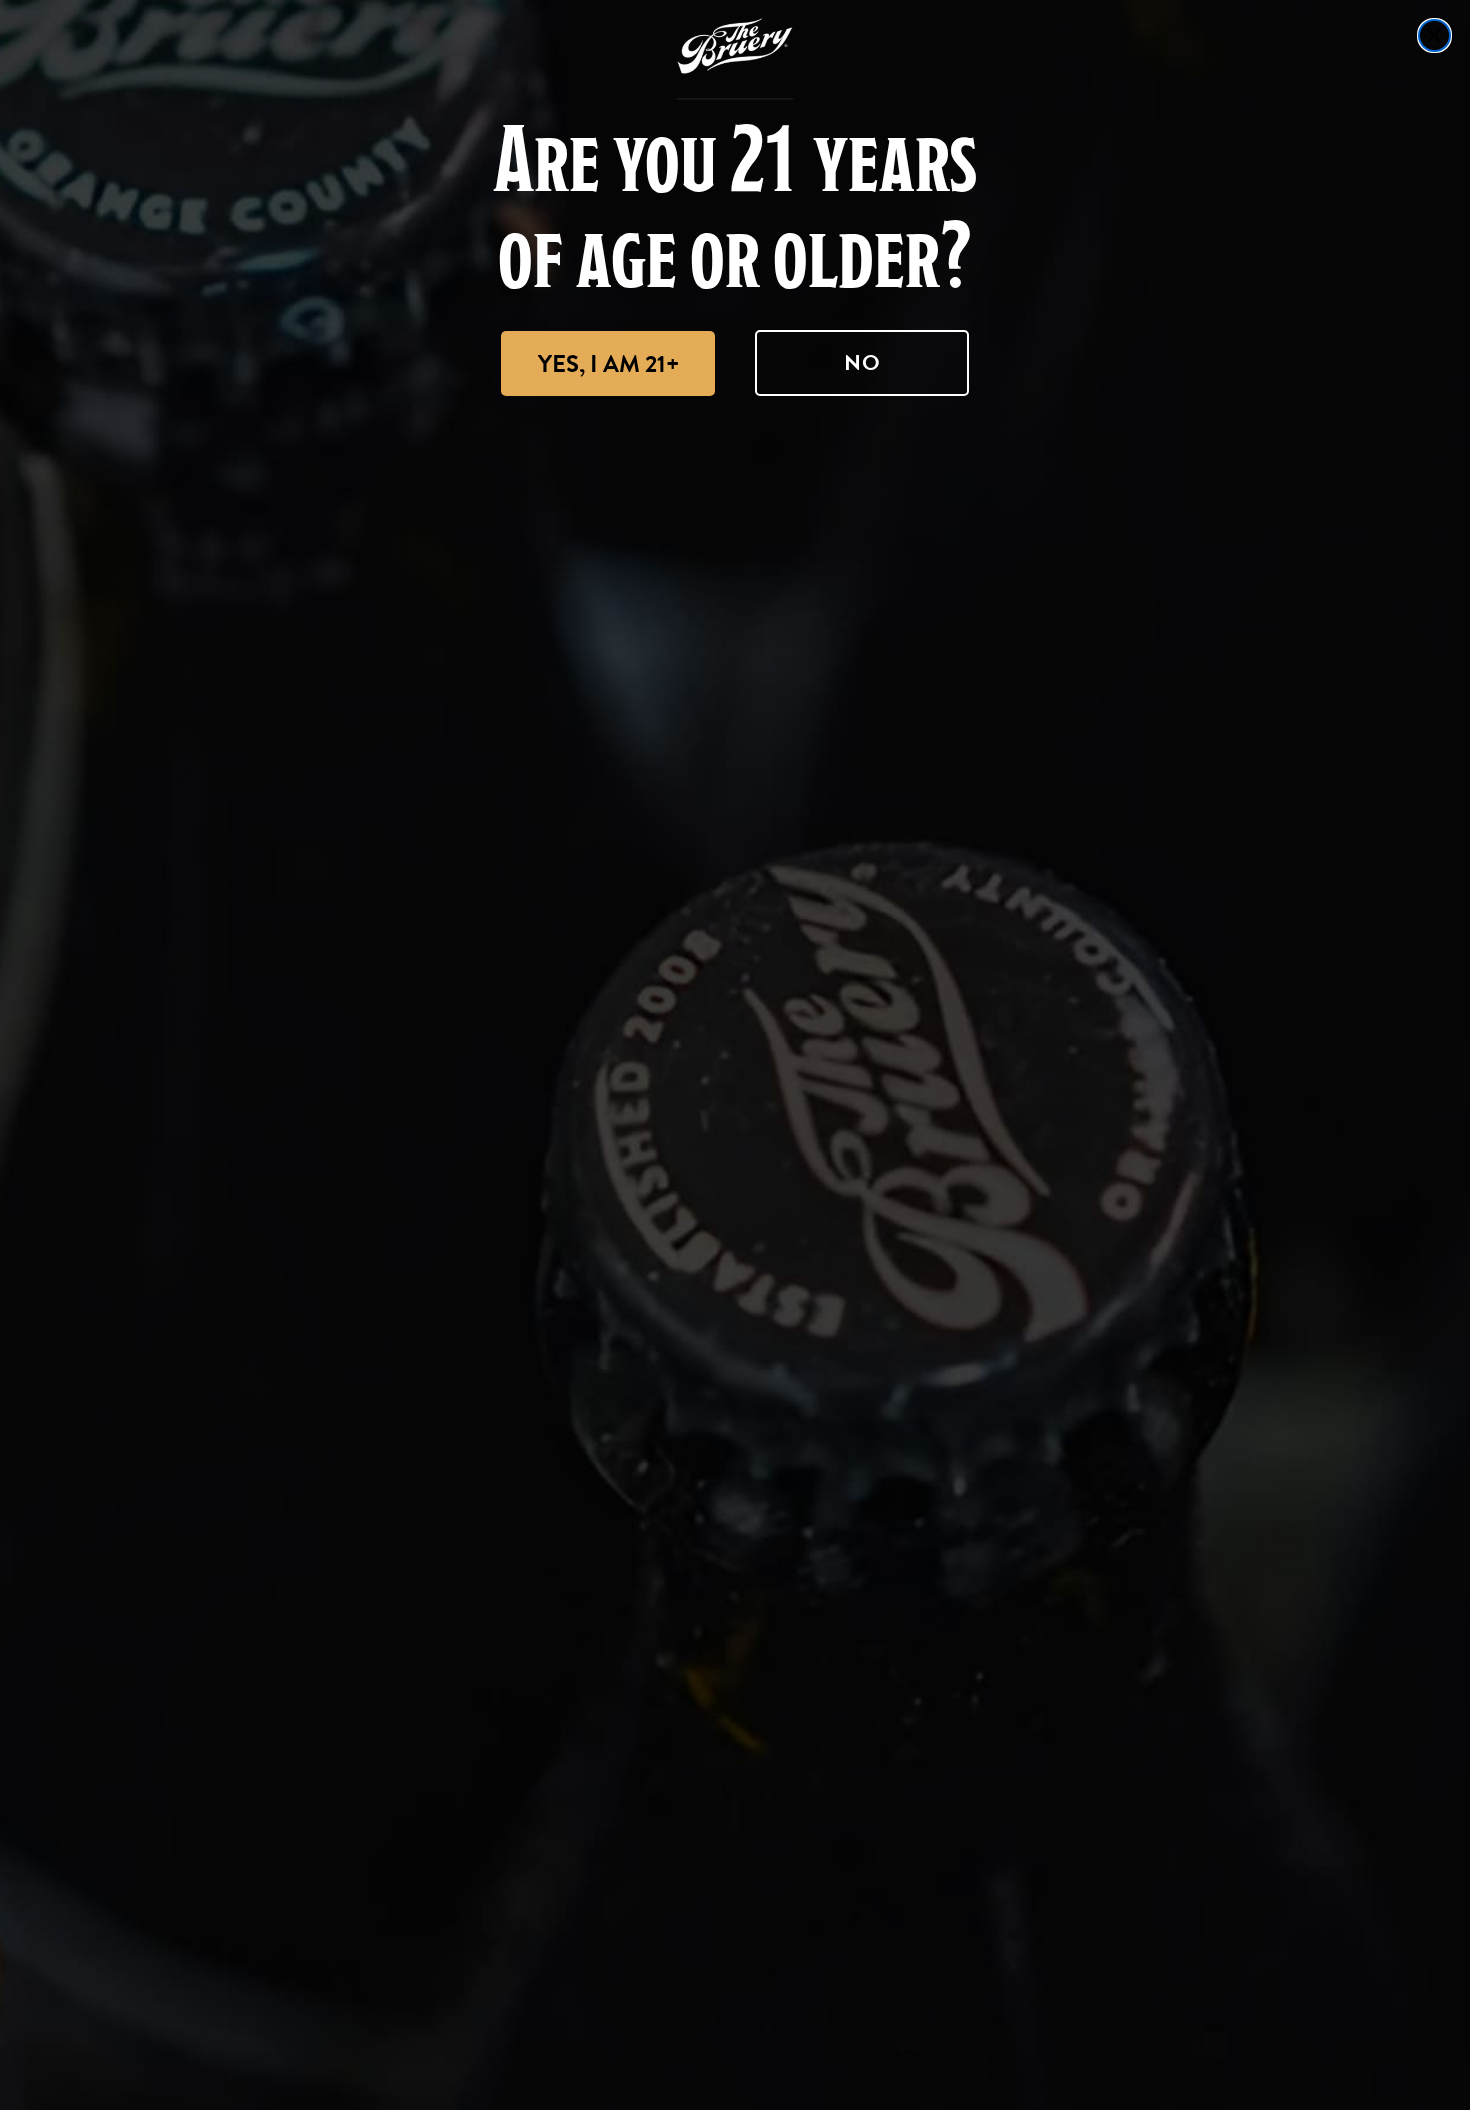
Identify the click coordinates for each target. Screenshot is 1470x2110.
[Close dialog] (1434, 35)
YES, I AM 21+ (608, 364)
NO (862, 362)
